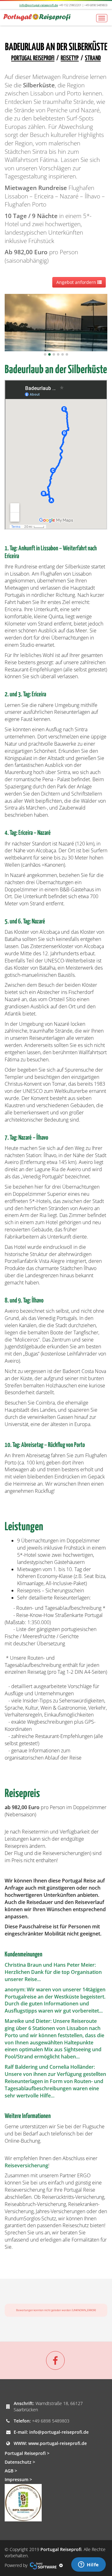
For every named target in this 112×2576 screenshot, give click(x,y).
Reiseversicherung (26, 2165)
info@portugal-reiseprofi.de (39, 5)
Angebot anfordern (77, 282)
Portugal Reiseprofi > (27, 2453)
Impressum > (18, 2479)
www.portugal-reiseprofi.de (58, 2443)
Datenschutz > (20, 2462)
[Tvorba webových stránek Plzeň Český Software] (43, 2565)
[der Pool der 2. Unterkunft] (56, 322)
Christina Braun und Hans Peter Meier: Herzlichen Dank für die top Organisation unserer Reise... (53, 1972)
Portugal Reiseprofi (33, 58)
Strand (93, 58)
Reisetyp (70, 58)
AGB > (11, 2471)
